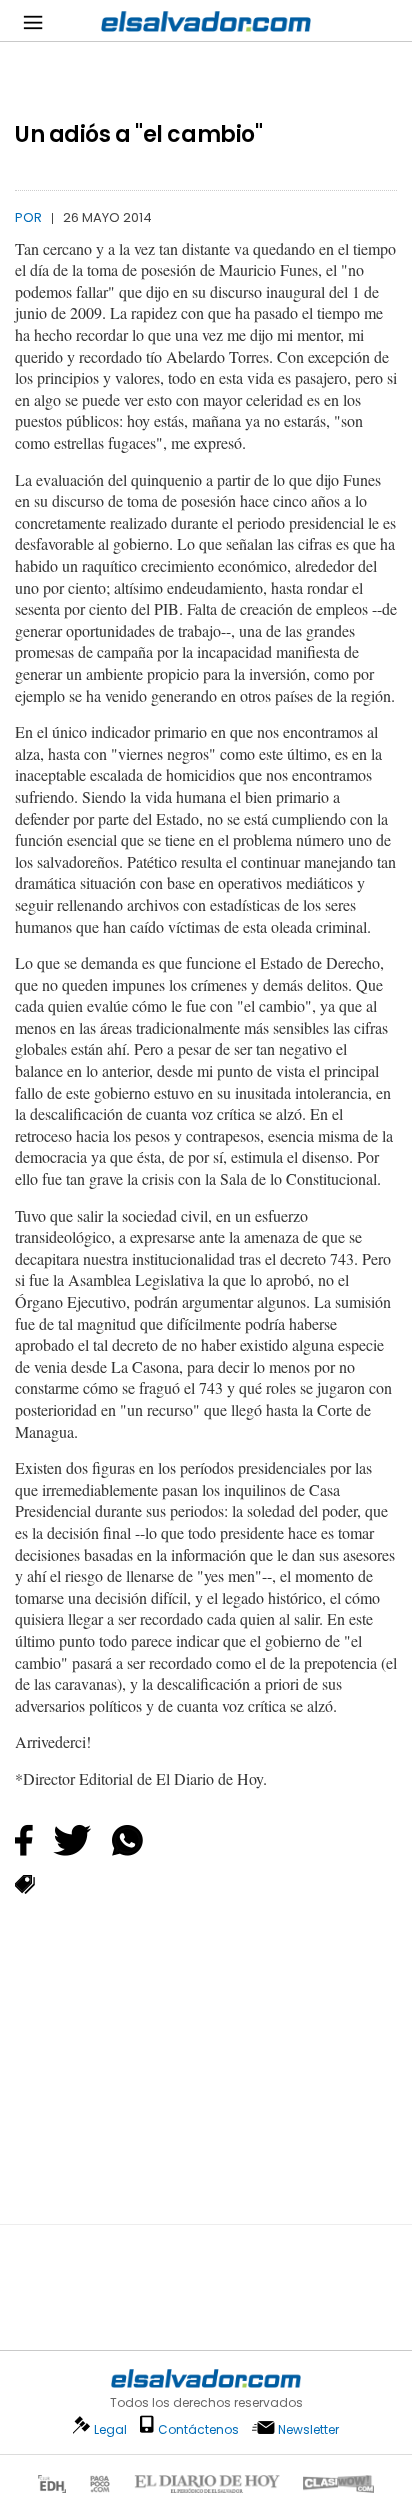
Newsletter (308, 2429)
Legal (110, 2429)
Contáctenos (198, 2429)
